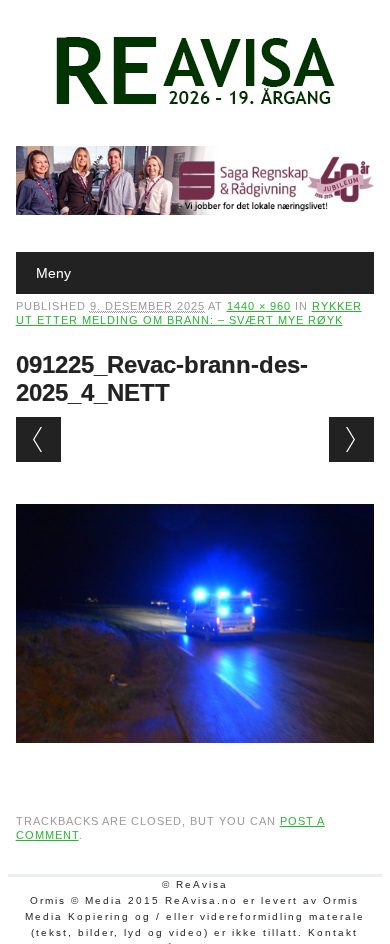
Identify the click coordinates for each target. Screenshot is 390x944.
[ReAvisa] (195, 105)
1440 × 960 (259, 306)
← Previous (38, 439)
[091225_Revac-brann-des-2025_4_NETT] (195, 762)
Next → (351, 439)
